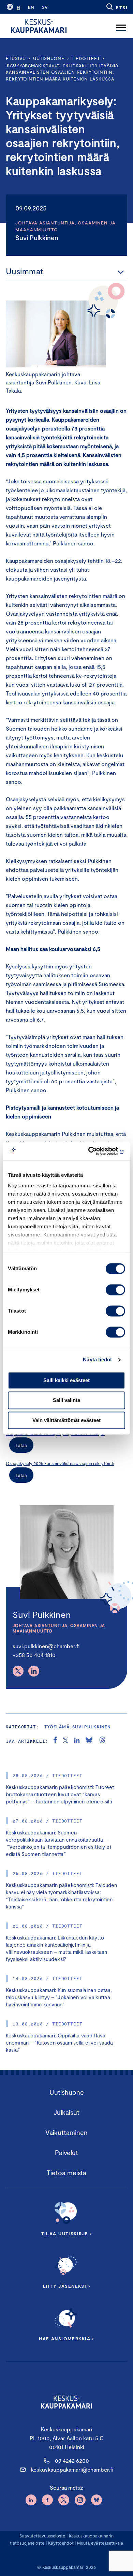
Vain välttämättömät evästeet (66, 1420)
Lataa (21, 1445)
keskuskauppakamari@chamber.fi (72, 2469)
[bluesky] (89, 1741)
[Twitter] (18, 1671)
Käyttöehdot (61, 2543)
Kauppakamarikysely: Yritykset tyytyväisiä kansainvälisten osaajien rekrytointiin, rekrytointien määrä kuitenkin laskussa (62, 72)
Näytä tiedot (97, 1359)
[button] (116, 7)
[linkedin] (77, 1741)
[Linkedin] (34, 1671)
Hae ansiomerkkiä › (66, 2339)
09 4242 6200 (72, 2461)
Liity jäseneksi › (66, 2286)
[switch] (115, 1290)
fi (18, 7)
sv (45, 7)
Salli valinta (66, 1400)
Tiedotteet (86, 58)
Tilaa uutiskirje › (67, 2234)
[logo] (39, 26)
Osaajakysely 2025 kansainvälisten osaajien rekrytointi (60, 1463)
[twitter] (65, 1741)
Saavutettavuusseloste (42, 2536)
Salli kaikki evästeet (66, 1380)
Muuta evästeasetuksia (100, 2543)
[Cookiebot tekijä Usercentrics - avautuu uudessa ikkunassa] (96, 1151)
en (31, 7)
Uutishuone (49, 58)
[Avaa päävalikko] (121, 26)
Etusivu (16, 58)
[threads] (102, 1741)
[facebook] (55, 1741)
